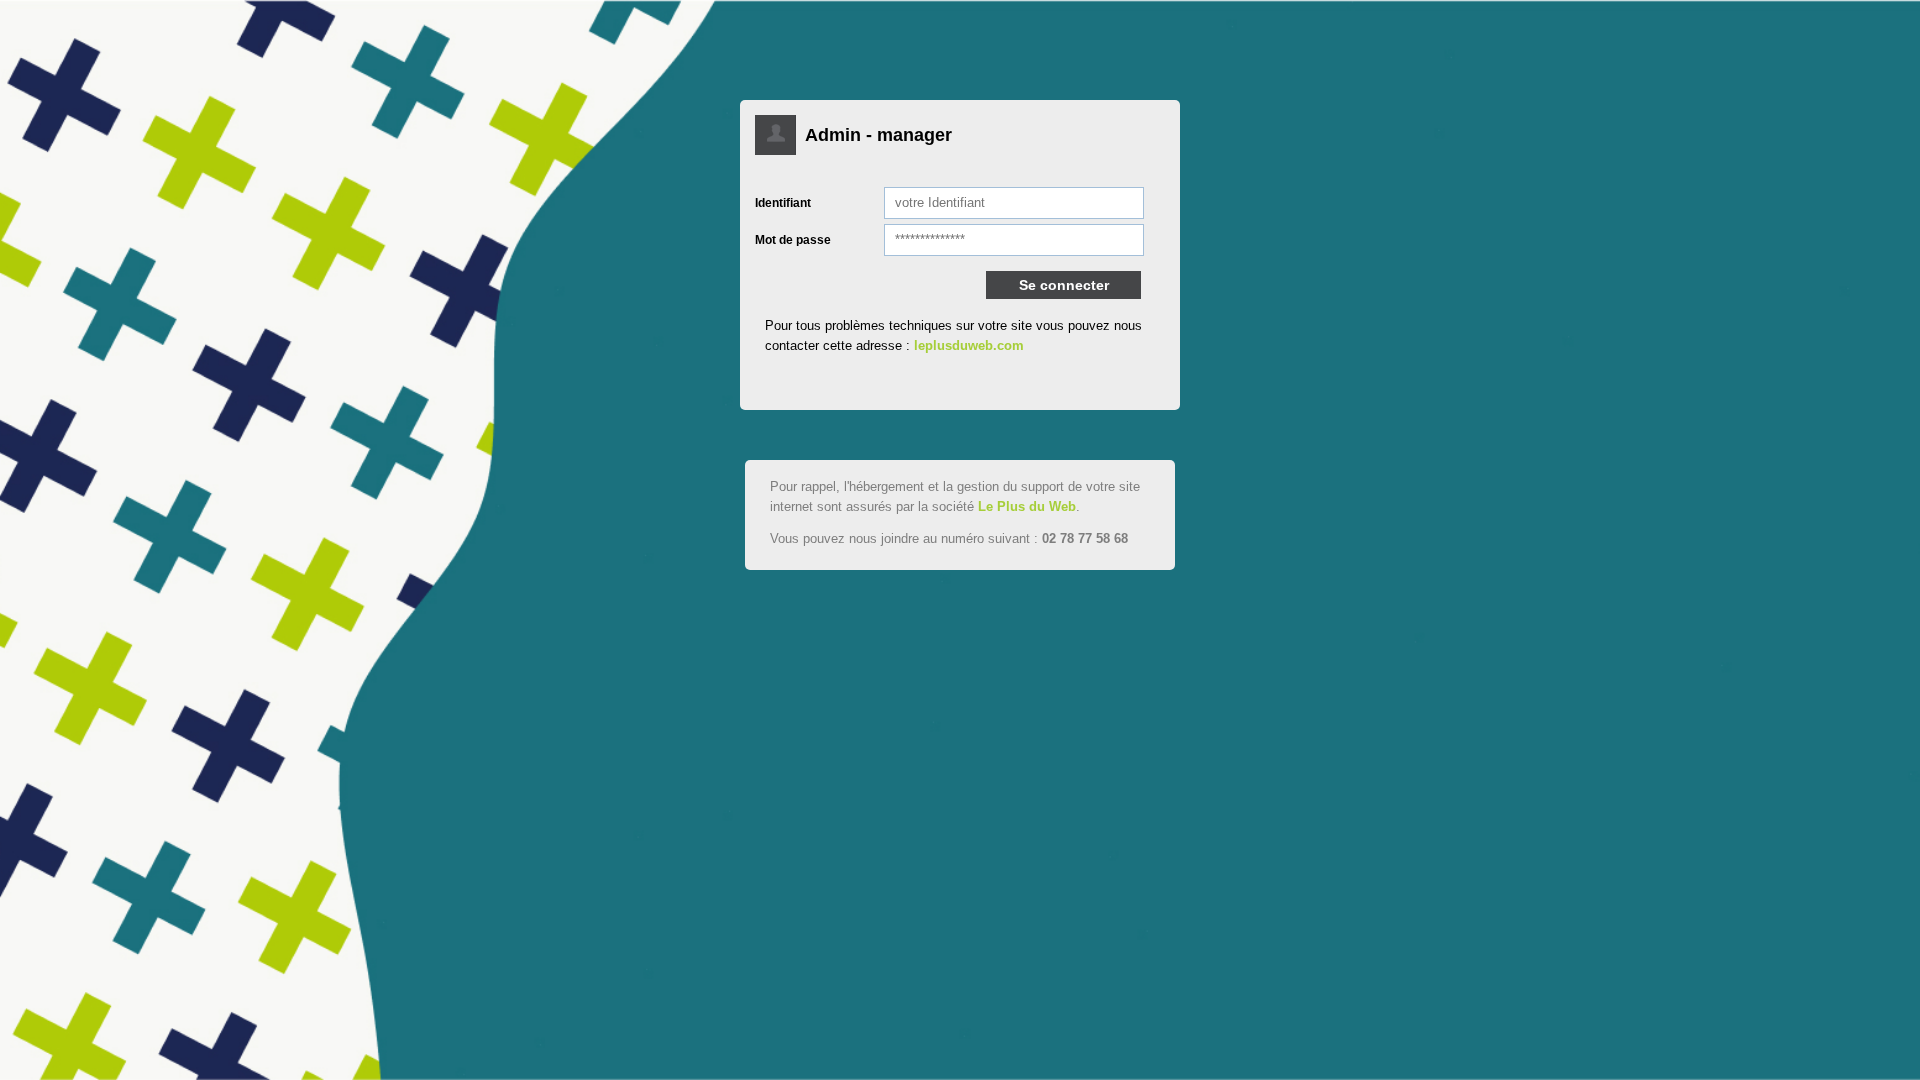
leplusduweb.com (969, 345)
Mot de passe (793, 240)
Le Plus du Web (1027, 506)
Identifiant (783, 203)
